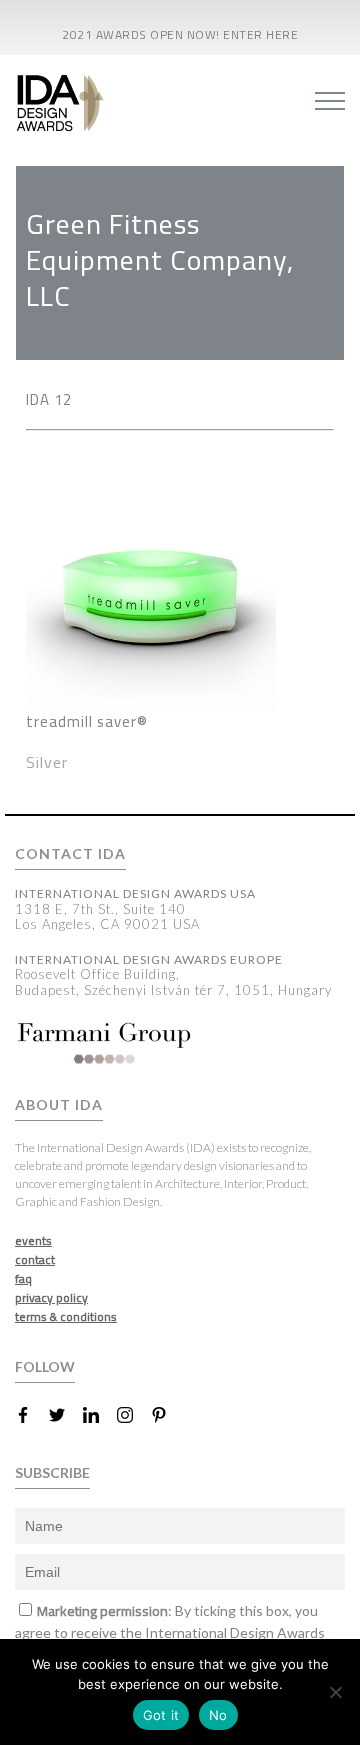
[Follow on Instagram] (133, 1415)
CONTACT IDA (70, 854)
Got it (161, 1715)
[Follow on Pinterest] (167, 1415)
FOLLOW (45, 1366)
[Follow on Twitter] (65, 1415)
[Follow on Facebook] (31, 1415)
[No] (335, 1692)
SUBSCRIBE (52, 1472)
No (218, 1715)
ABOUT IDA (59, 1105)
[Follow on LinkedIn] (99, 1415)
